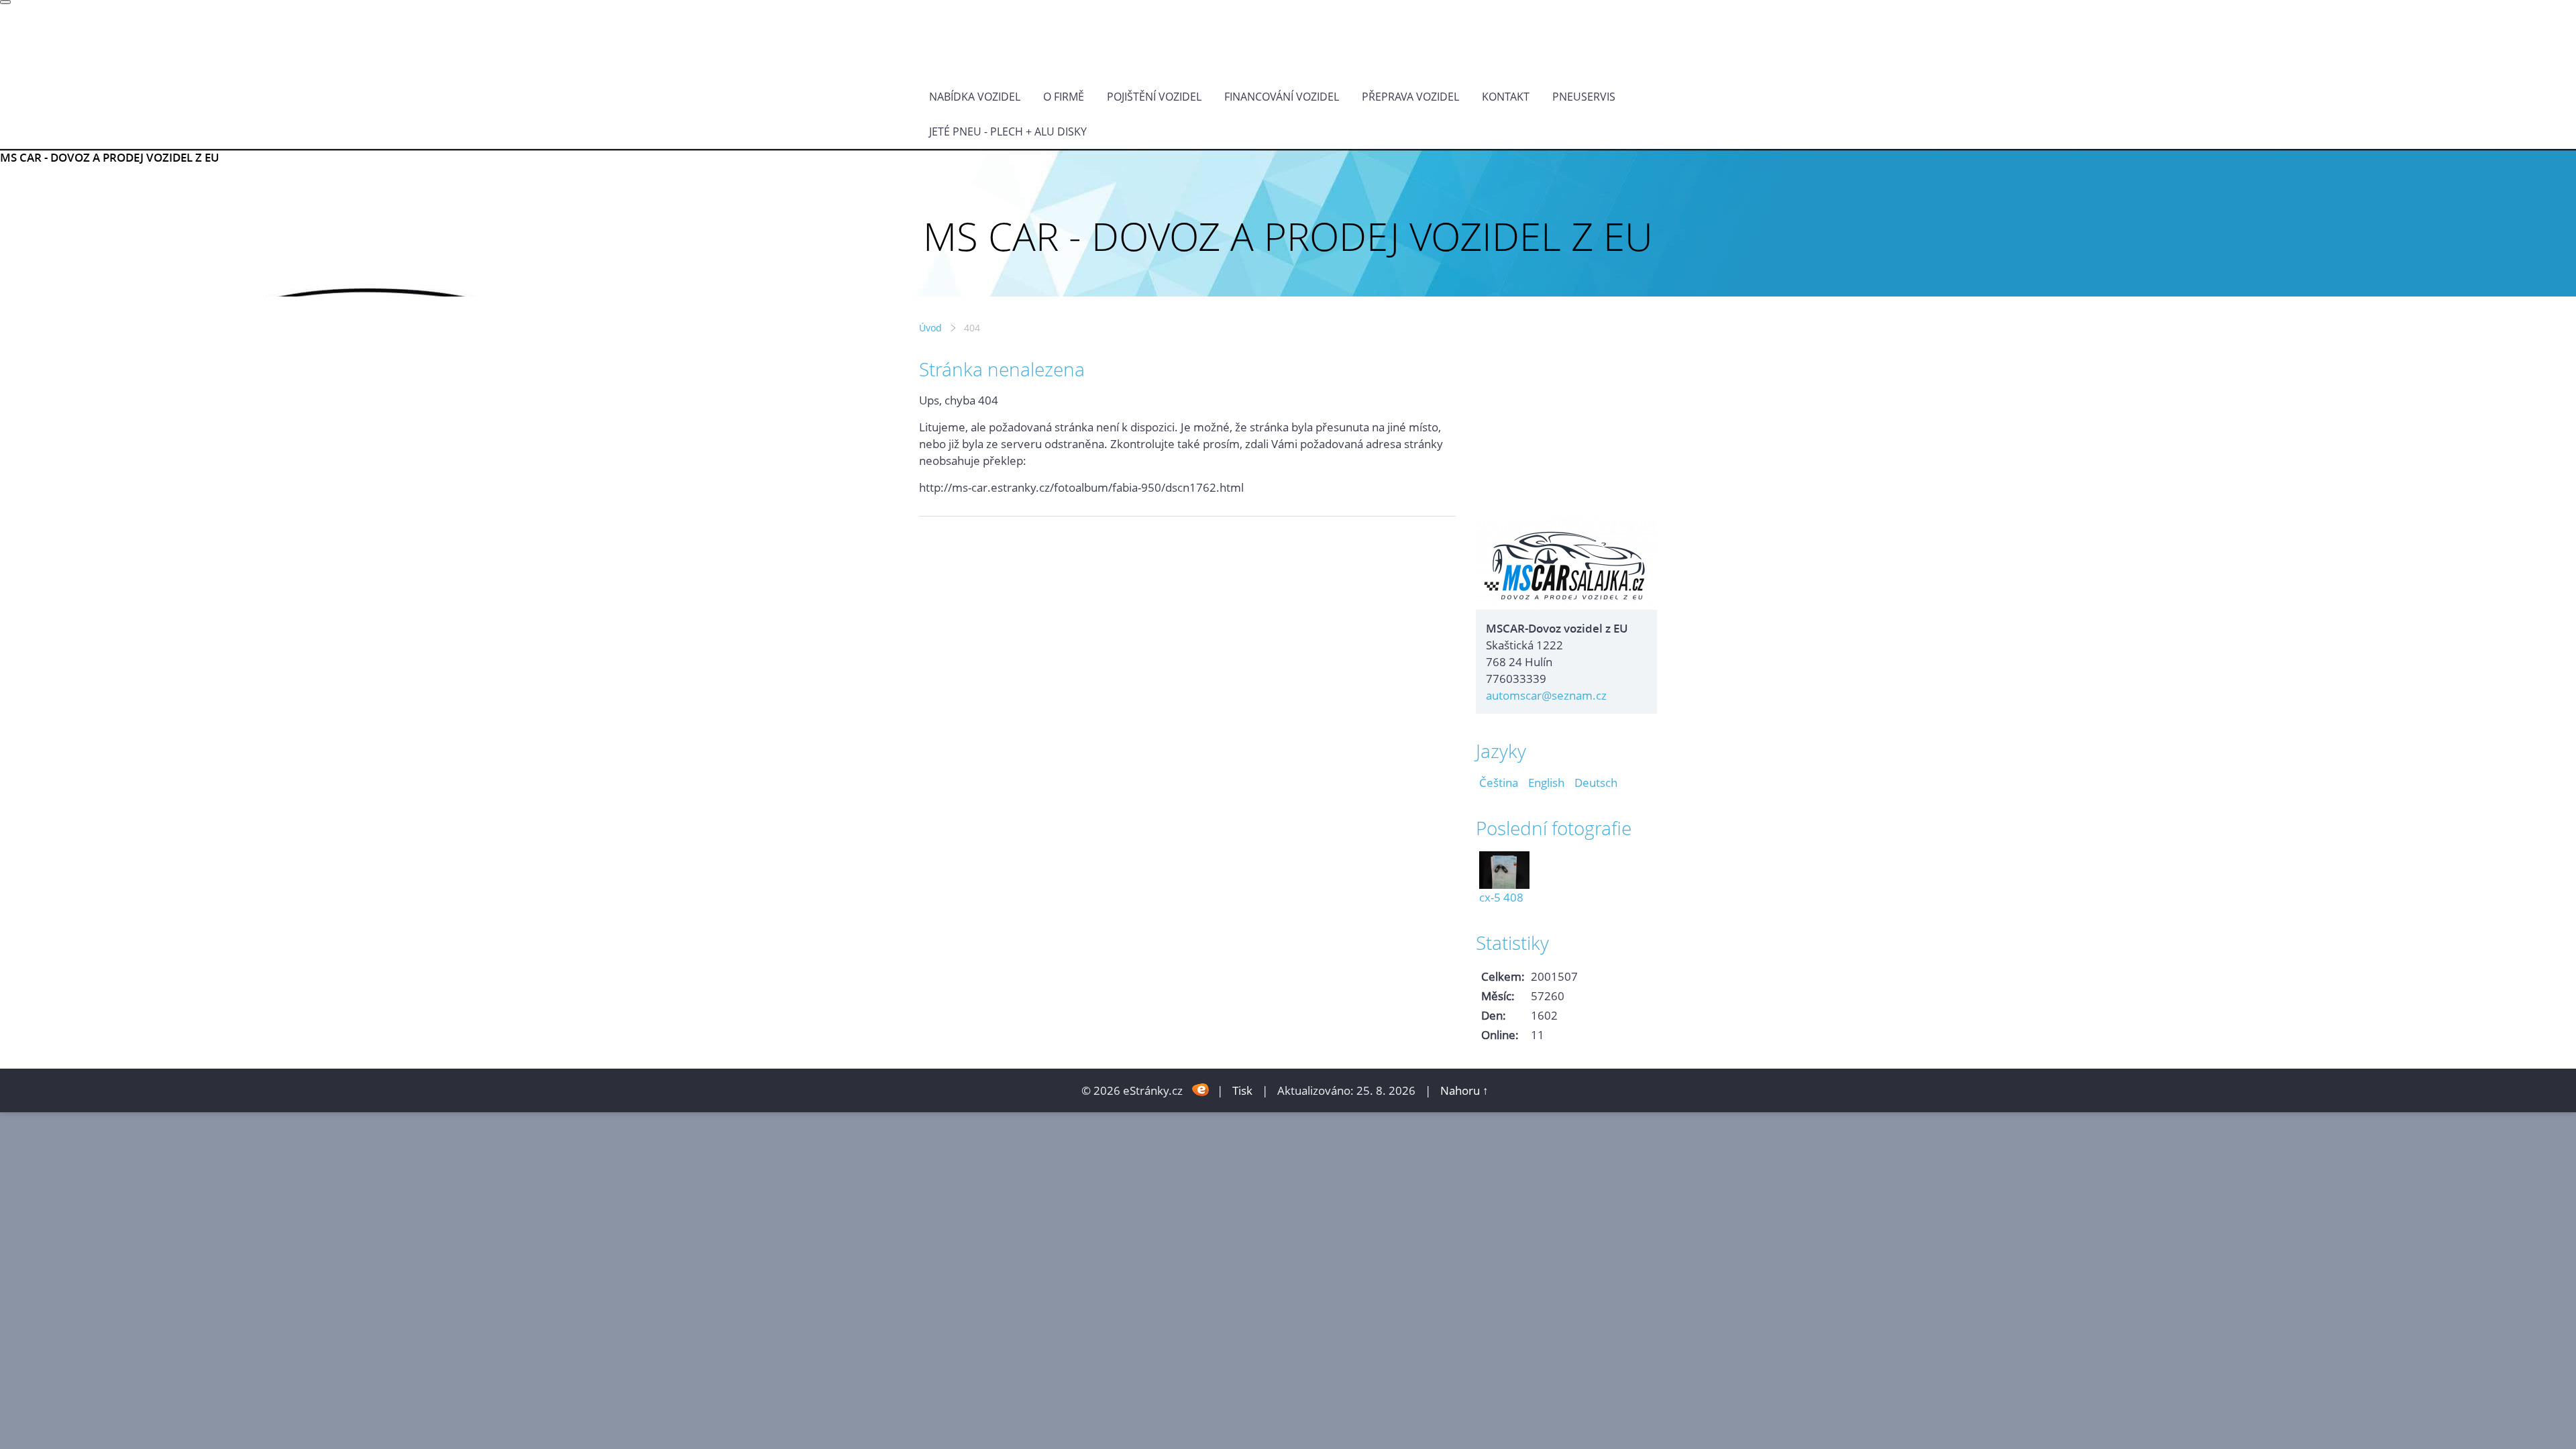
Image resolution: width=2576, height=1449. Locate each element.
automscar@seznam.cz (1546, 695)
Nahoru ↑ (1464, 1090)
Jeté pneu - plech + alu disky (1008, 131)
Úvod (930, 328)
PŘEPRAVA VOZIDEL (1410, 97)
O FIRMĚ (1064, 97)
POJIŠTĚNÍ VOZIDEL (1154, 97)
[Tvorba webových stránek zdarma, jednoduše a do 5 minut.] (1201, 1089)
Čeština (1499, 783)
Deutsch (1596, 783)
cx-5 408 (1501, 897)
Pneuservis (1584, 97)
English (1546, 783)
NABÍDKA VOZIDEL (975, 97)
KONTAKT (1506, 97)
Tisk (1242, 1090)
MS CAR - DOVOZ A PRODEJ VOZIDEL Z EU (110, 157)
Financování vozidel (1282, 97)
